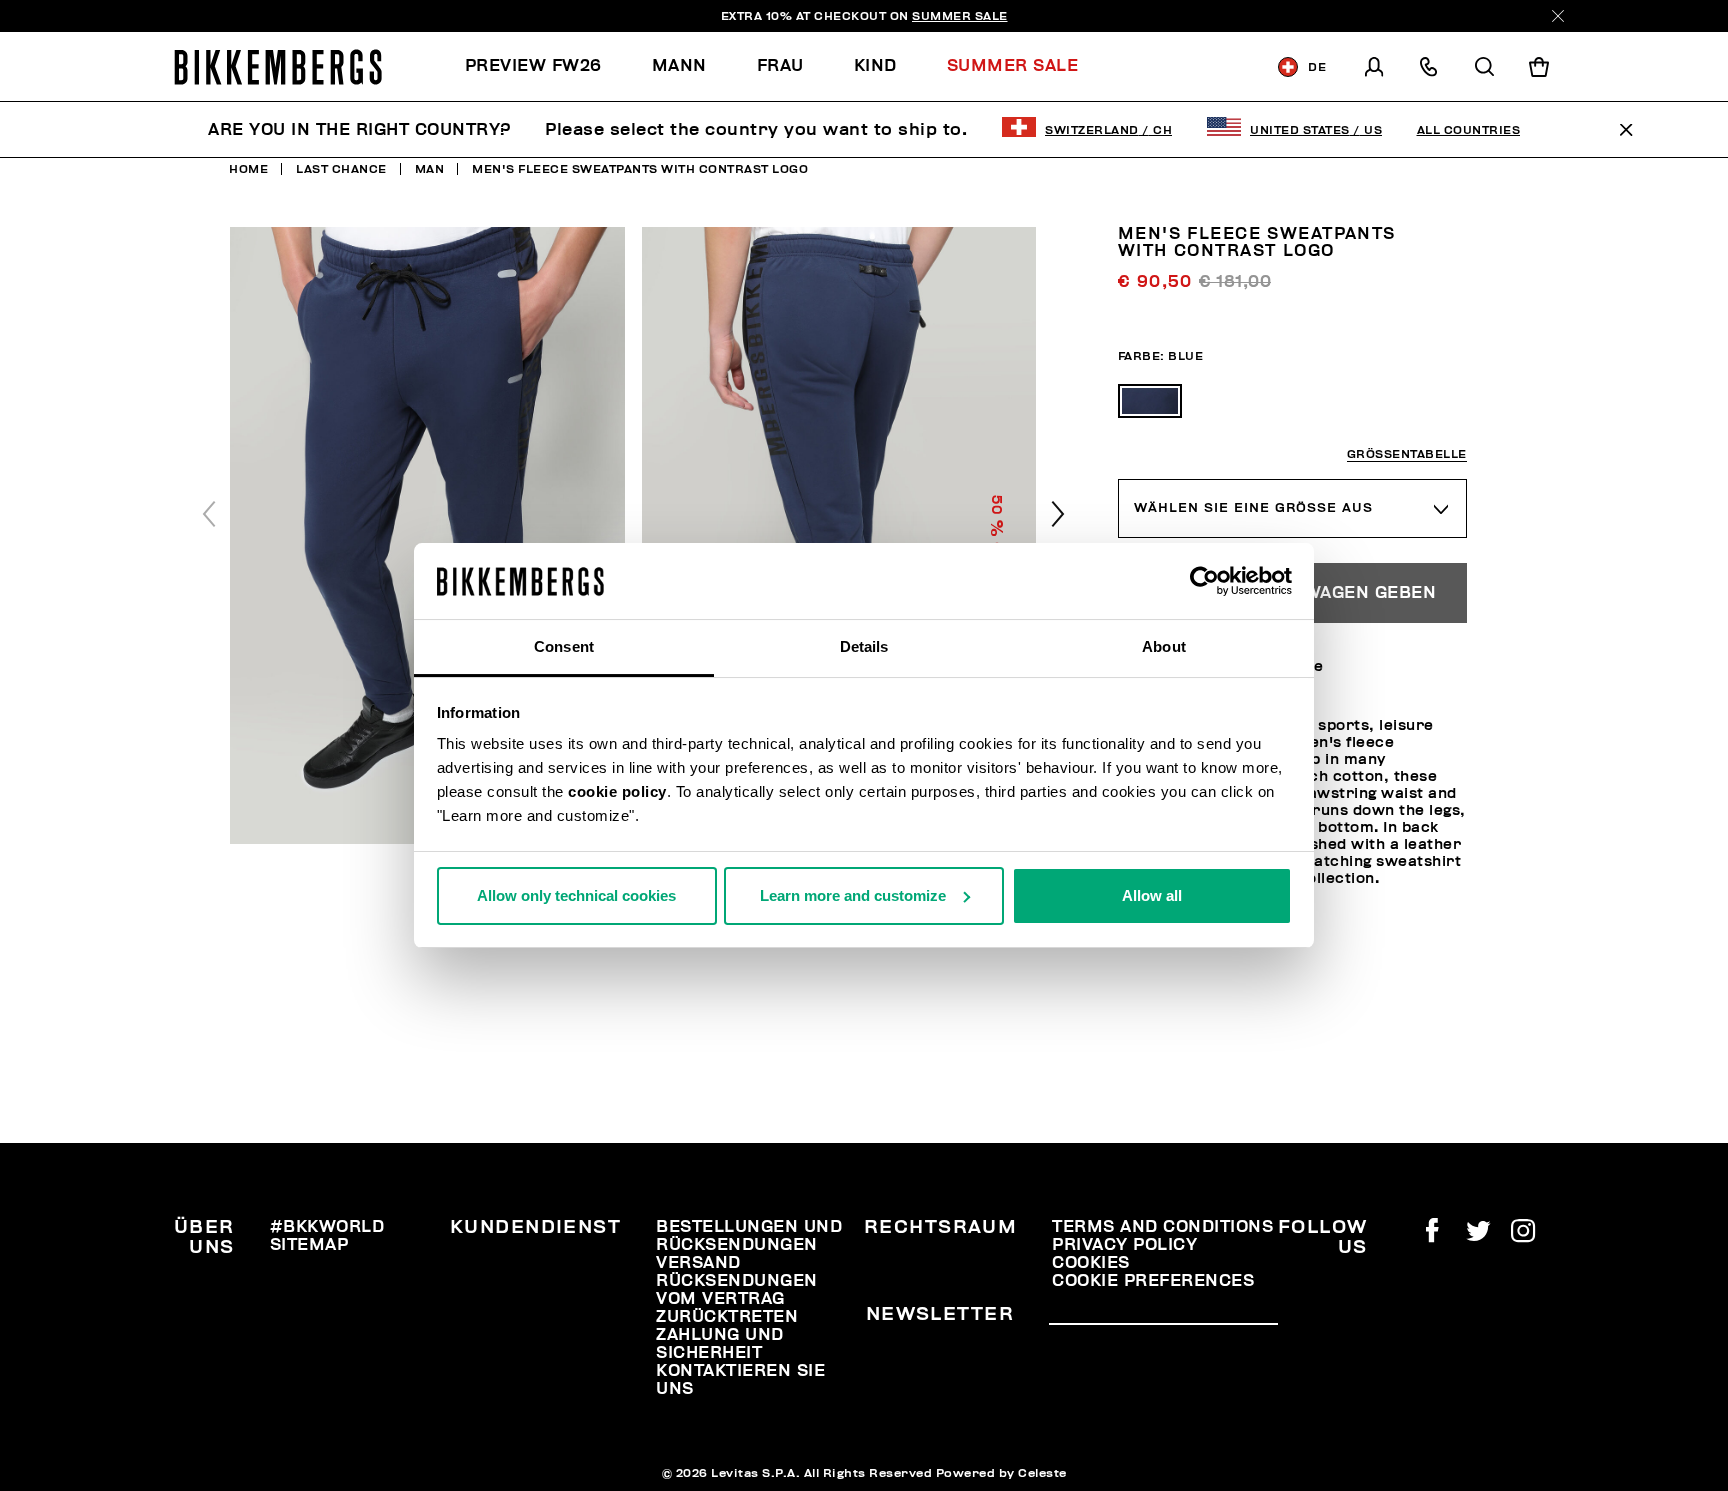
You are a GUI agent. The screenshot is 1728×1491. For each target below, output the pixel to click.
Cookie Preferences (1153, 1281)
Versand (698, 1263)
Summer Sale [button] (1013, 66)
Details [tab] (864, 646)
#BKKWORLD (327, 1227)
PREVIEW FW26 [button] (533, 66)
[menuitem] (546, 66)
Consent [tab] (564, 646)
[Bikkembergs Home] (278, 67)
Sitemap (309, 1245)
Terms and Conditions (1162, 1227)
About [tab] (1164, 646)
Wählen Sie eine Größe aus (1253, 508)
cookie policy (617, 791)
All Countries (1469, 130)
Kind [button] (875, 66)
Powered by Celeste (1001, 1473)
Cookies (1091, 1263)
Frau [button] (780, 66)
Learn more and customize (853, 895)
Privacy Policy (1124, 1245)
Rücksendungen (737, 1281)
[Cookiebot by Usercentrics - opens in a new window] (1204, 581)
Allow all (1152, 895)
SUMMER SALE (960, 16)
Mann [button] (679, 66)
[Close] (1558, 16)
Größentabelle (1407, 454)
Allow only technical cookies (576, 895)
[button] (1058, 514)
